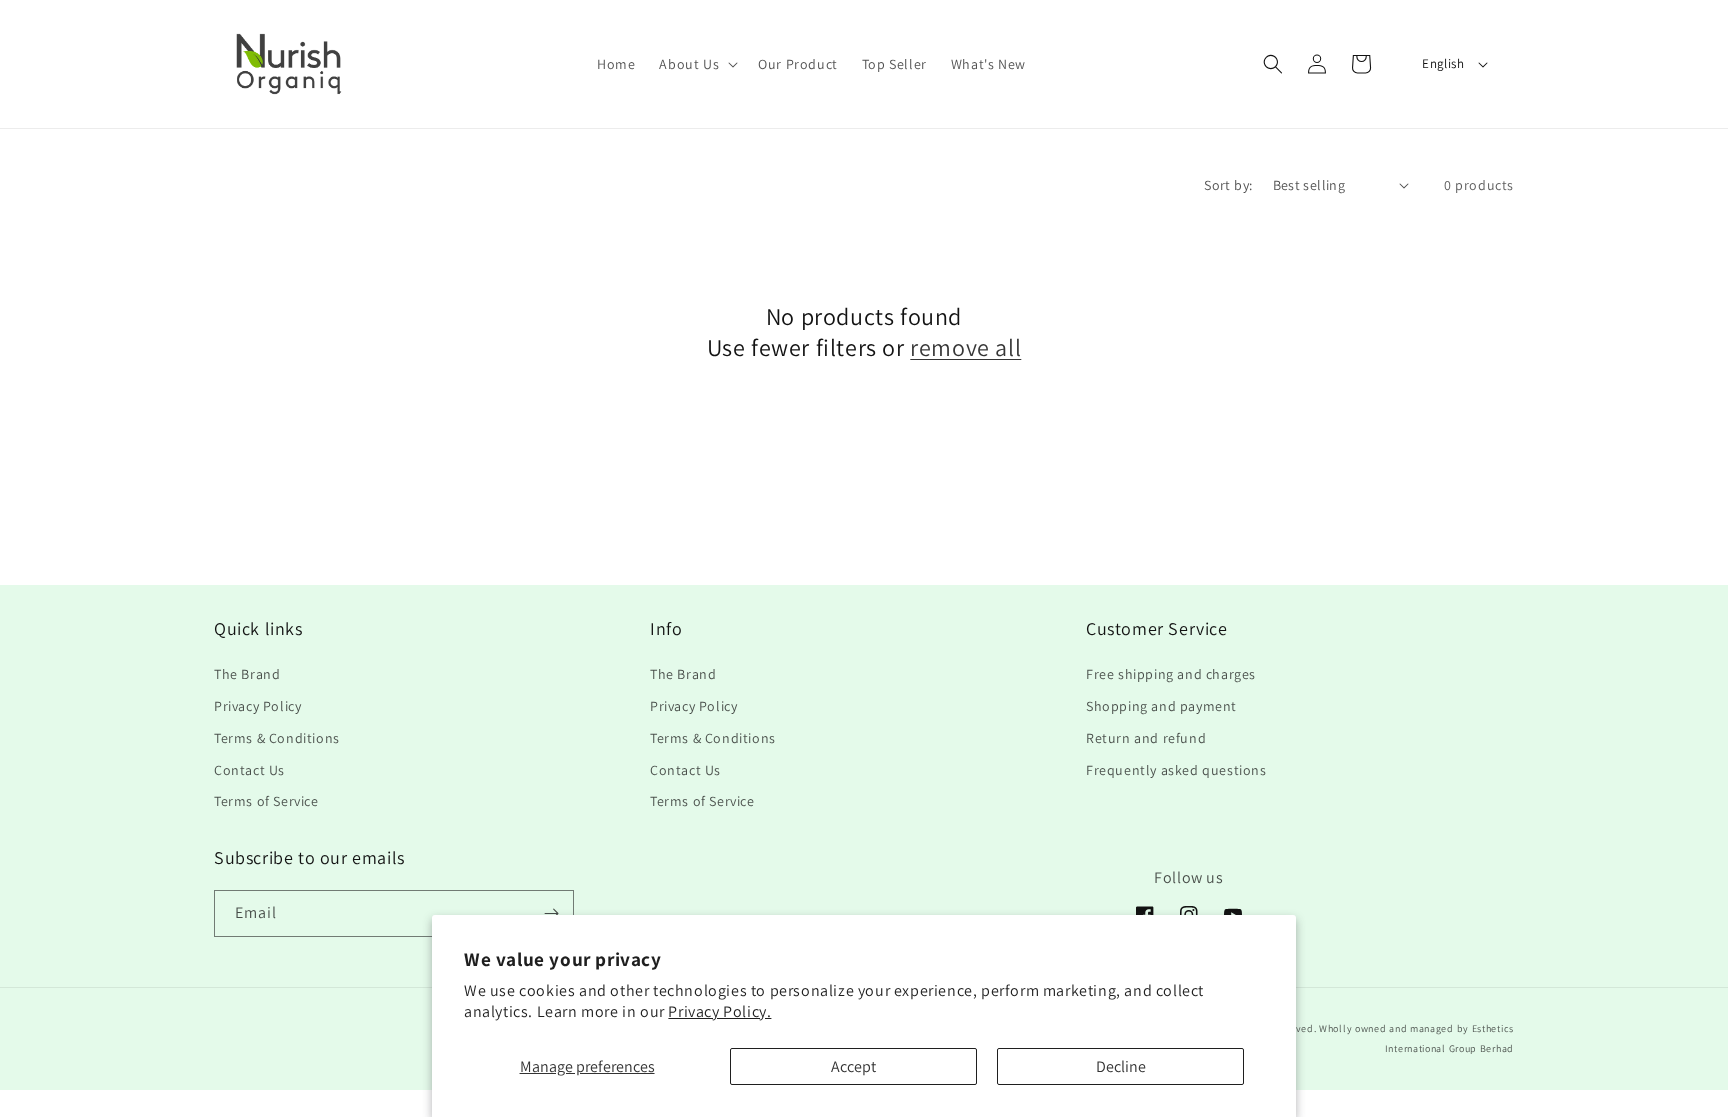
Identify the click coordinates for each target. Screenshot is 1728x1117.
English (1443, 63)
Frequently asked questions (1176, 770)
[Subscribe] (551, 913)
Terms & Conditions (277, 738)
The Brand (247, 674)
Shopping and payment (1161, 706)
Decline (1121, 1066)
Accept (853, 1066)
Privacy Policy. (719, 1011)
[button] (696, 64)
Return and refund (1146, 738)
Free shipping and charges (1171, 674)
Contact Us (249, 770)
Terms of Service (266, 801)
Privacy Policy (257, 706)
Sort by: (1228, 185)
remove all (965, 347)
